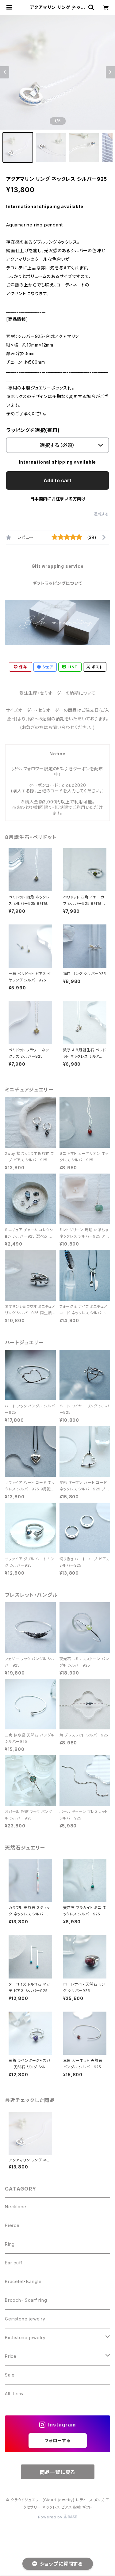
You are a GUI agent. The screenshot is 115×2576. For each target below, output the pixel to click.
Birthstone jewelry (25, 2337)
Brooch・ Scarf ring (26, 2300)
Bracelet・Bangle (23, 2281)
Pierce (12, 2225)
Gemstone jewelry (25, 2319)
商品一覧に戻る (58, 2472)
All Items (14, 2394)
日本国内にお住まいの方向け (58, 499)
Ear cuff (13, 2263)
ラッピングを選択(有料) (33, 430)
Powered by (51, 2517)
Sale (10, 2375)
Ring (10, 2244)
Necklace (15, 2207)
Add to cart (57, 480)
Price (11, 2356)
